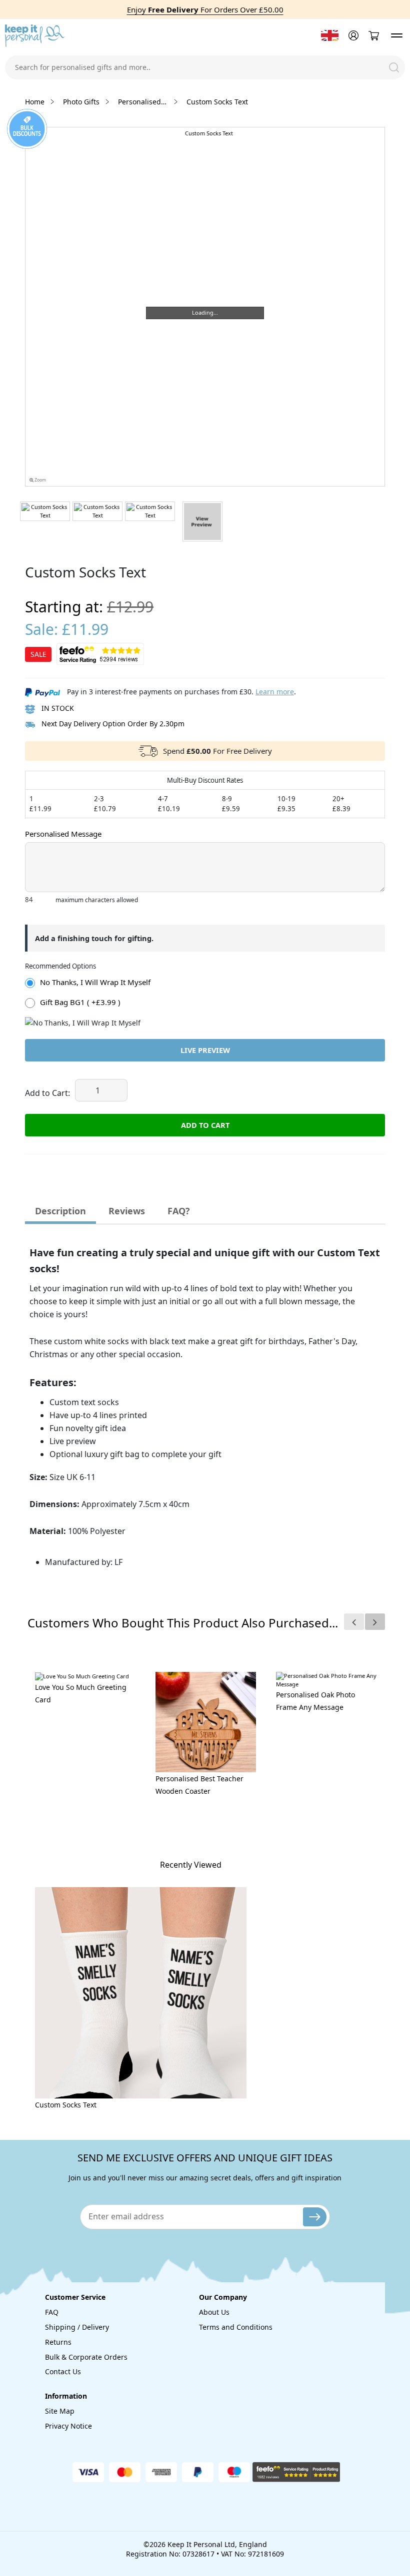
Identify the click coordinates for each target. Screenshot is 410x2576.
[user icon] (352, 35)
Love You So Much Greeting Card (81, 1693)
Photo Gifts (81, 102)
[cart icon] (373, 36)
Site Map (60, 2411)
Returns (58, 2342)
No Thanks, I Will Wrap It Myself (95, 982)
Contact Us (63, 2371)
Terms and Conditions (236, 2327)
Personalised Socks (143, 102)
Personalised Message (63, 834)
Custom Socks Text (66, 2105)
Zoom (40, 480)
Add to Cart (205, 1125)
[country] (330, 35)
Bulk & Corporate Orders (86, 2357)
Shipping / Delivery (77, 2327)
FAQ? (179, 1211)
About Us (214, 2312)
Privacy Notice (68, 2426)
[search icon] (394, 67)
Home (35, 102)
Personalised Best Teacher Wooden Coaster (199, 1785)
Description (60, 1211)
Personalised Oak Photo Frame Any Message (315, 1701)
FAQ (52, 2312)
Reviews (127, 1211)
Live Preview (205, 1050)
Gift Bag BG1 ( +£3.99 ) (80, 1002)
